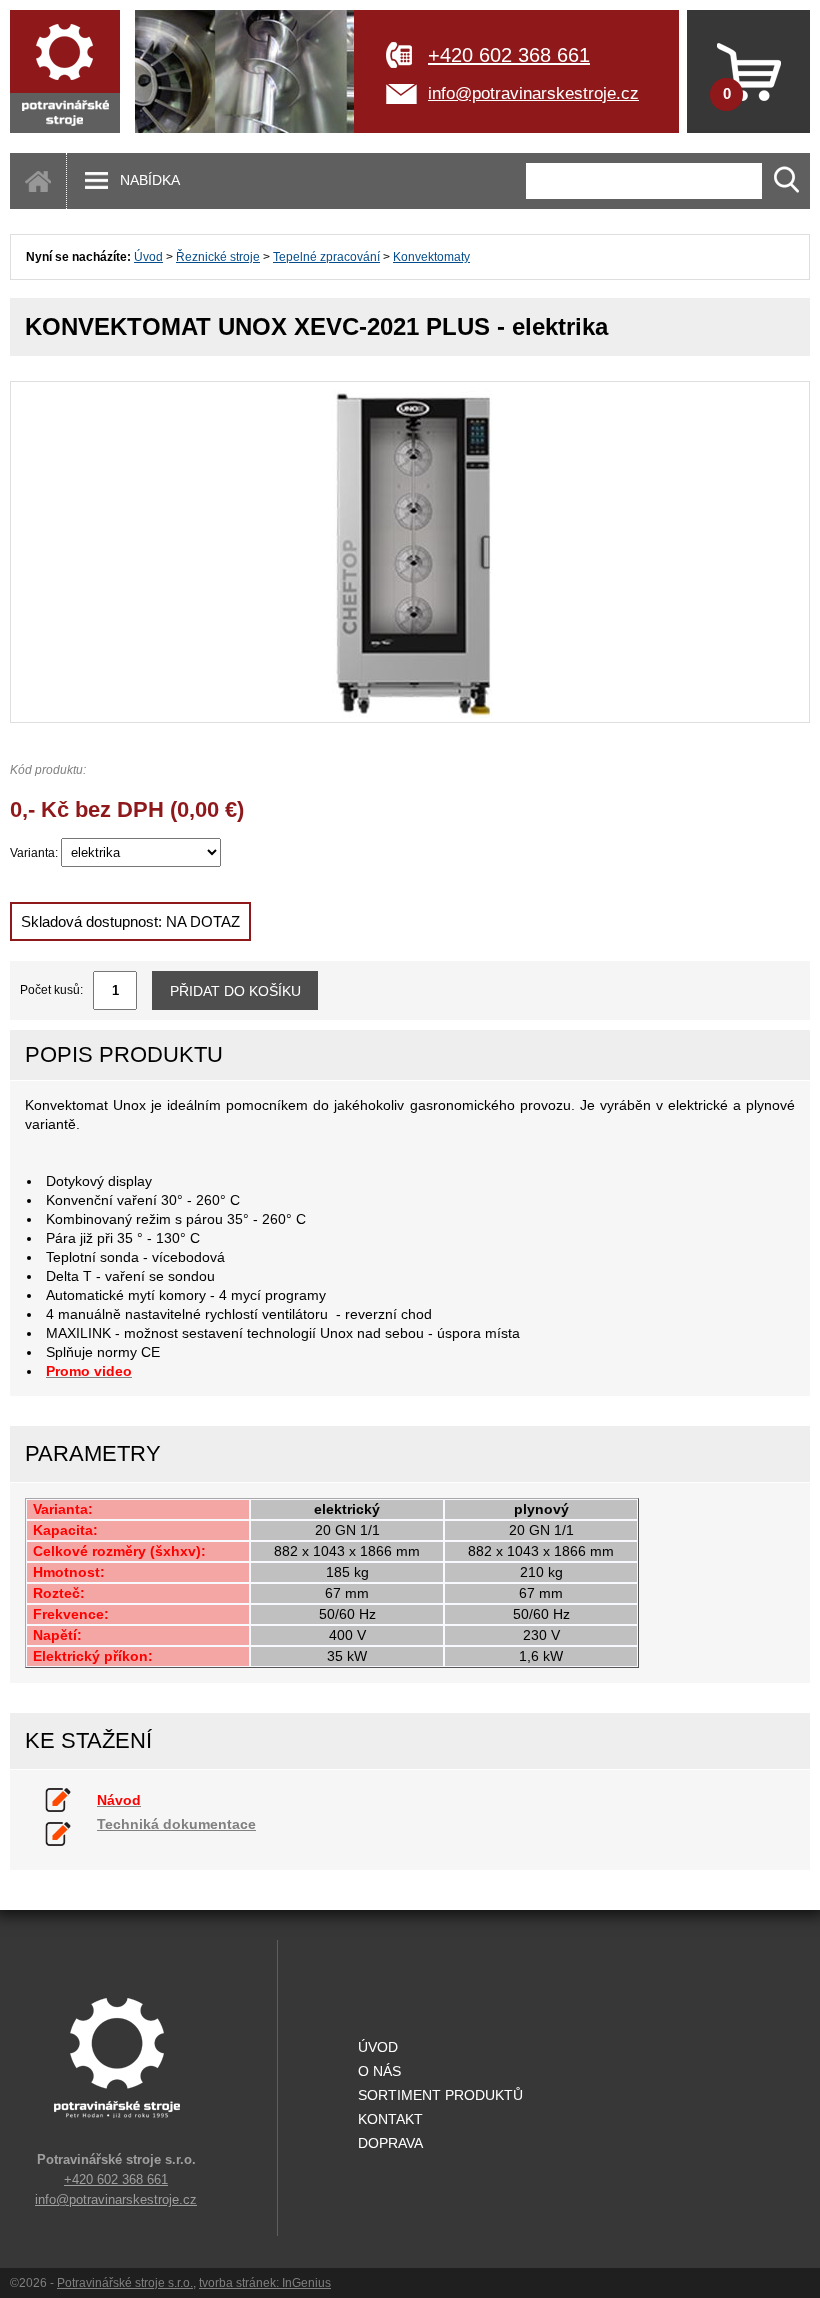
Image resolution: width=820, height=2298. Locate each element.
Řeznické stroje (218, 257)
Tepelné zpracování (326, 257)
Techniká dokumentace (176, 1824)
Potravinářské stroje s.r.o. (125, 2283)
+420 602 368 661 (509, 55)
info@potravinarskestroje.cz (533, 93)
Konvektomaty (431, 257)
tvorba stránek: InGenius (265, 2283)
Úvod (148, 257)
